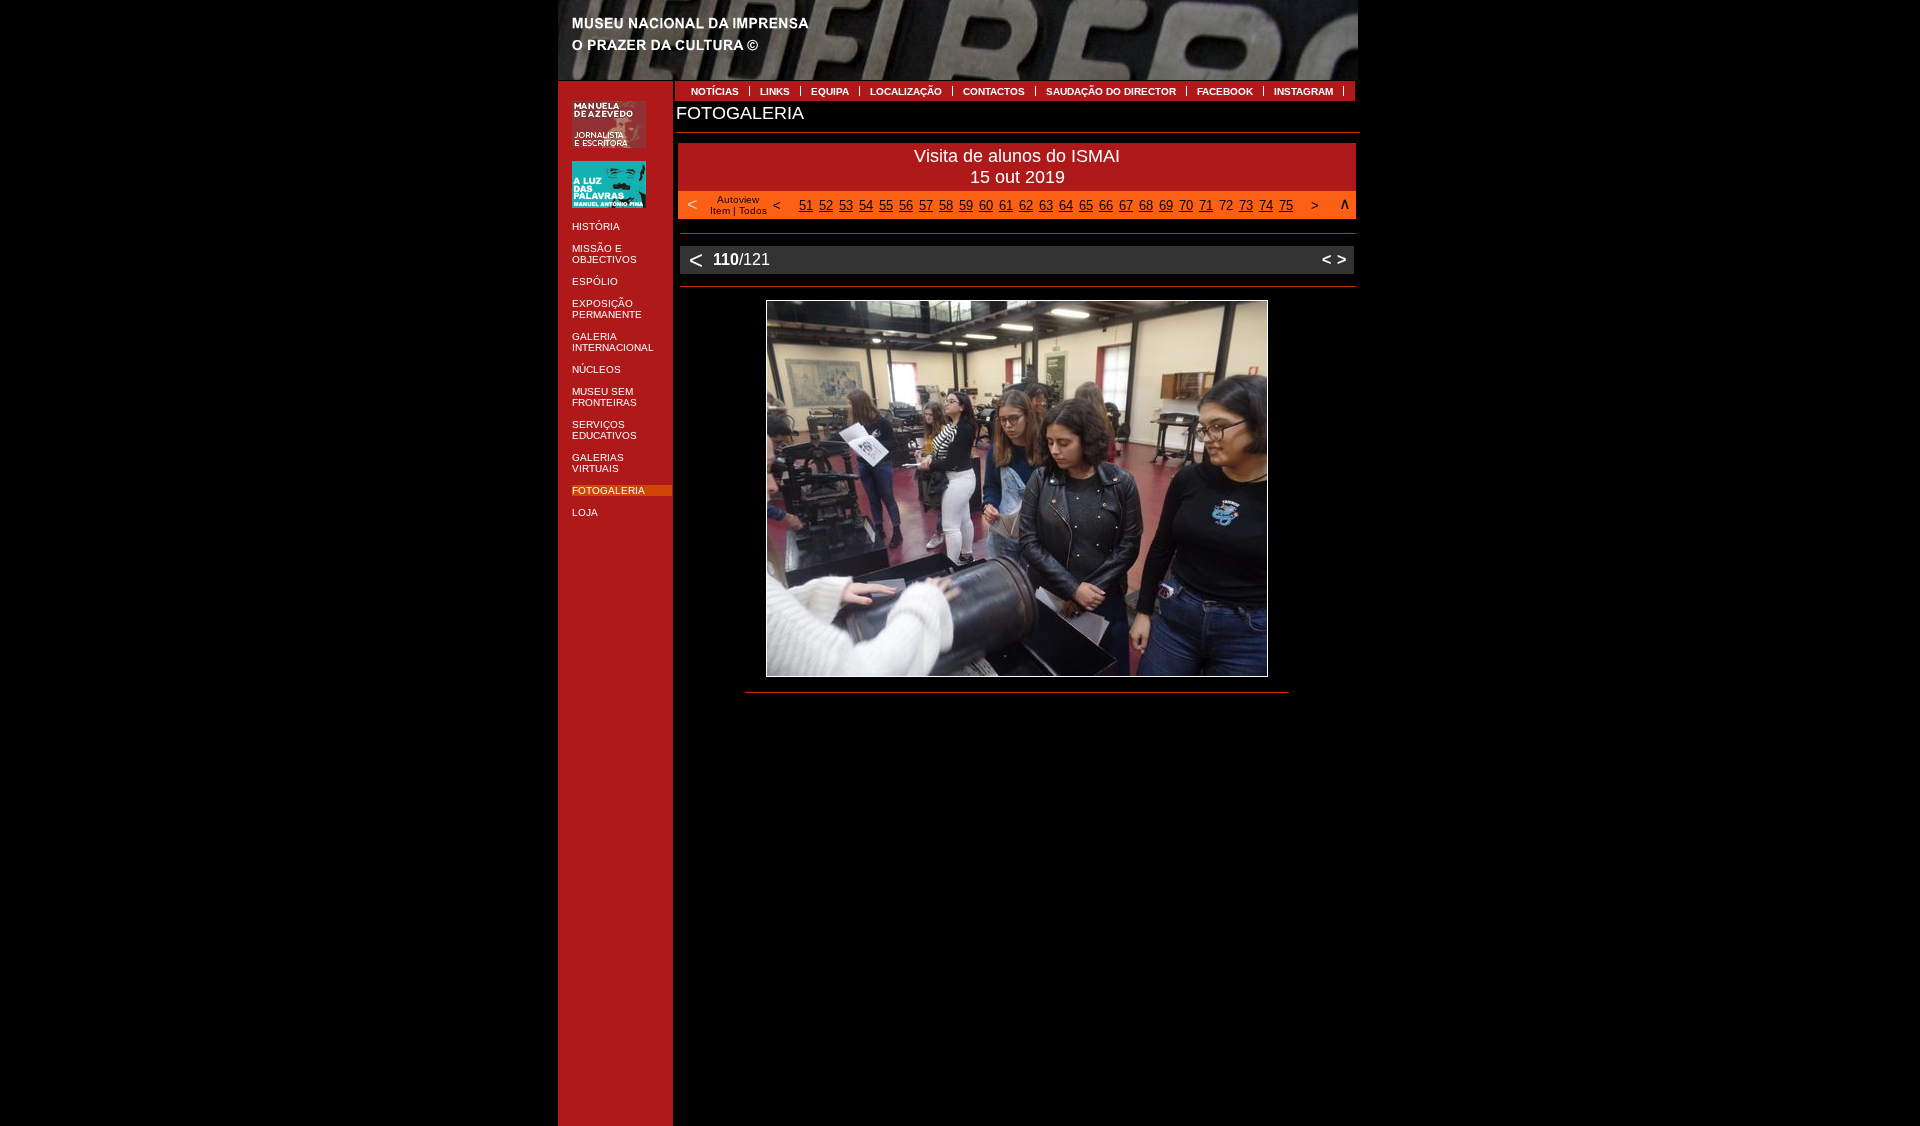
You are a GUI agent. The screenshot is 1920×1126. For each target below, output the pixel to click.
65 (1086, 205)
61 (1006, 205)
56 (906, 205)
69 (1166, 205)
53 (846, 205)
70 (1186, 205)
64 (1066, 205)
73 (1246, 205)
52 (826, 205)
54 (866, 205)
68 (1146, 205)
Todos (753, 210)
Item (720, 210)
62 (1026, 205)
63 (1046, 205)
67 (1126, 205)
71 (1206, 205)
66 (1106, 205)
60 (986, 205)
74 (1266, 205)
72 (1226, 205)
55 (886, 205)
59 (966, 205)
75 (1286, 205)
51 (806, 205)
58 (946, 205)
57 (926, 205)
